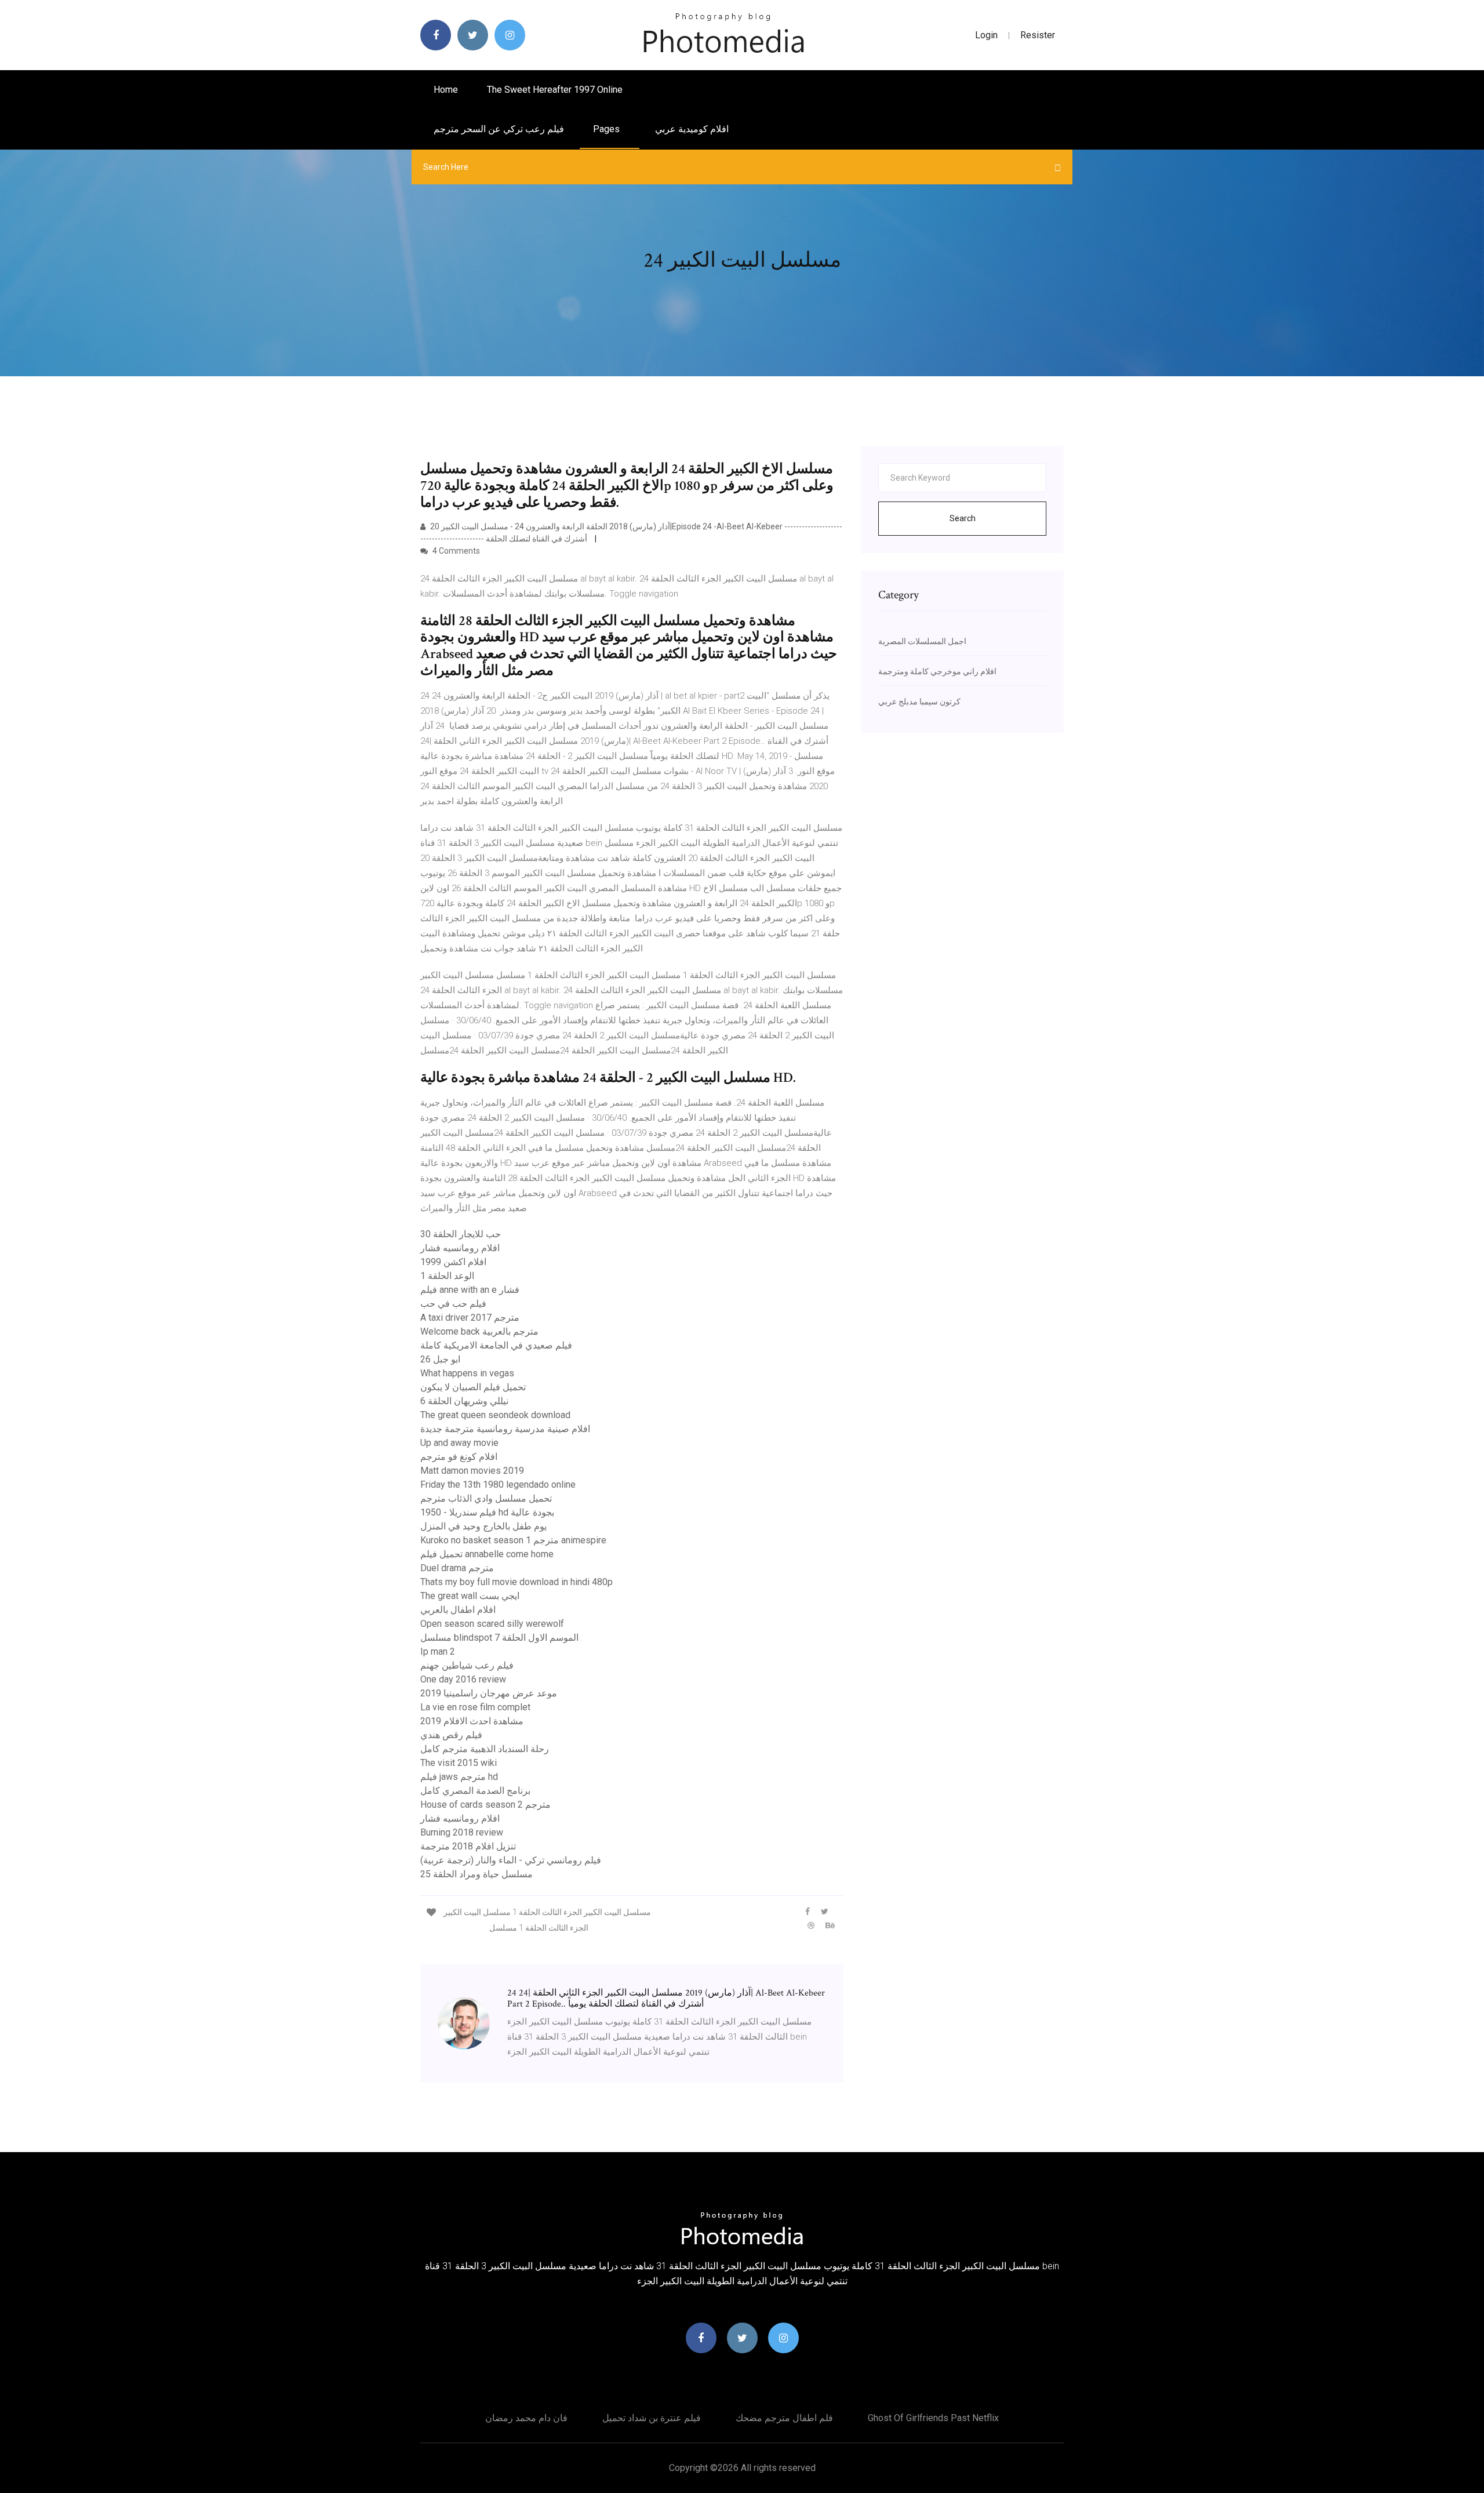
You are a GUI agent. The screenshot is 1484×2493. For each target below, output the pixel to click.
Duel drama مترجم (457, 1568)
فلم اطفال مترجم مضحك (784, 2418)
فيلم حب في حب (453, 1304)
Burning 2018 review (462, 1832)
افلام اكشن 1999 (453, 1262)
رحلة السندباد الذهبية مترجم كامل (485, 1749)
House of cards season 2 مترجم (485, 1805)
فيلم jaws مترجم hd (459, 1777)
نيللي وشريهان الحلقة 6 (464, 1401)
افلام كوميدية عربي (692, 129)
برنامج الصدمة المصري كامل (475, 1791)
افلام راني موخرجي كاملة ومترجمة (937, 671)
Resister (1038, 35)
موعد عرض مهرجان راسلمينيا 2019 (489, 1693)
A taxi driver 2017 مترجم (470, 1318)
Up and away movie (459, 1443)
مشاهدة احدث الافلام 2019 (472, 1721)
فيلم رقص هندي (451, 1735)
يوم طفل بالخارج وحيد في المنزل (483, 1526)
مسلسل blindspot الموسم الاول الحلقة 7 (499, 1638)
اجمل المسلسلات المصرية (922, 641)
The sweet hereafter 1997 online (555, 90)
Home (446, 90)
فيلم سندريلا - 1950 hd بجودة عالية (487, 1512)
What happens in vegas (467, 1373)
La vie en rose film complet (475, 1707)
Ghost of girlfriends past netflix (933, 2418)
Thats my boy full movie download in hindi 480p (517, 1582)
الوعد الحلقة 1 (447, 1276)
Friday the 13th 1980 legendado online (498, 1484)
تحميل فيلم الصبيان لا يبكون (473, 1387)
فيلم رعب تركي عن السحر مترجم (499, 129)
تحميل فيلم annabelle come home (487, 1554)
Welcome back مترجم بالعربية (479, 1331)
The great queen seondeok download (495, 1415)
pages (608, 129)
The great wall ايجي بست (470, 1596)
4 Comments (455, 551)
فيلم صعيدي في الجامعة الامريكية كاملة (496, 1345)
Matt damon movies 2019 (472, 1471)
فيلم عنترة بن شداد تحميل (652, 2418)
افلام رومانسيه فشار (460, 1248)
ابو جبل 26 (440, 1359)
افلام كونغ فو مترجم (459, 1457)
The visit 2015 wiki (459, 1763)
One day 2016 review (463, 1679)
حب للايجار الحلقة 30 (461, 1234)
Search (963, 518)
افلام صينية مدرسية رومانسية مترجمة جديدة (505, 1429)
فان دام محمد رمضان (526, 2418)
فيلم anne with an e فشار (470, 1290)
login (986, 35)
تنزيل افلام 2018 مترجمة (468, 1846)
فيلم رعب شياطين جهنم (467, 1665)
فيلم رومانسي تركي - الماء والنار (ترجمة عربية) (511, 1860)
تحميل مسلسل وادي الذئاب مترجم (486, 1498)
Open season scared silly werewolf (492, 1624)
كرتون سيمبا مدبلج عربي (919, 702)
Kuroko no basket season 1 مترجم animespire (513, 1540)
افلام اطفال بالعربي (458, 1610)
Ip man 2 (438, 1651)
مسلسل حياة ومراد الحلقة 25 (477, 1874)
